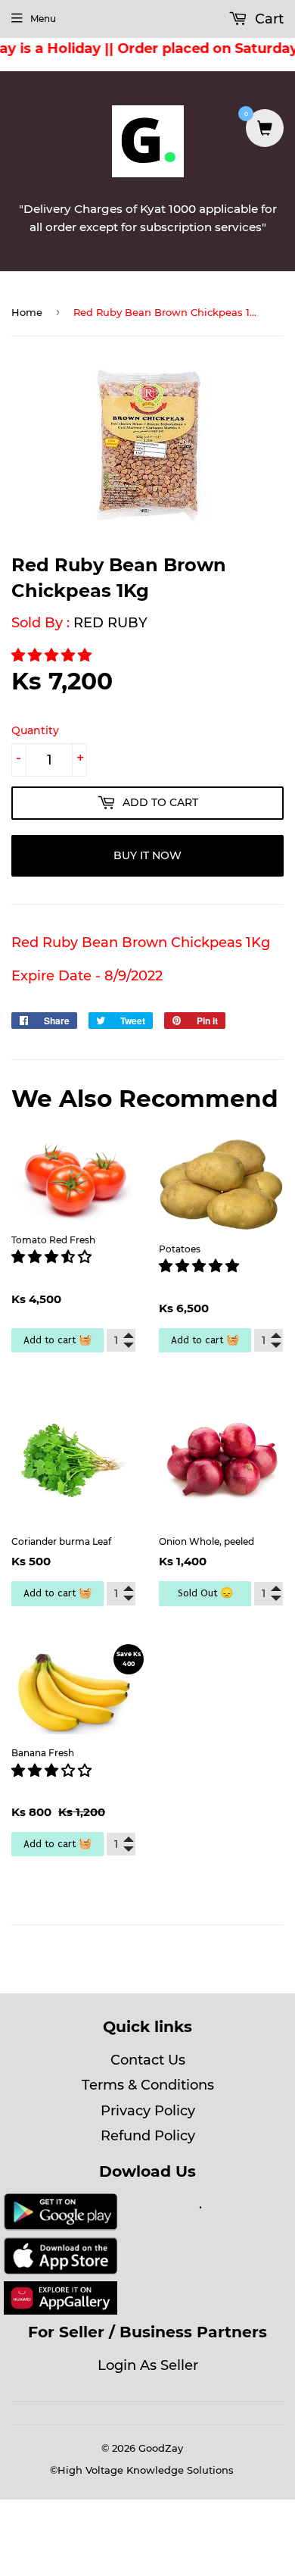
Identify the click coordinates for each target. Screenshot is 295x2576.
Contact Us (148, 2060)
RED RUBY (110, 623)
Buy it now (147, 855)
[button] (53, 655)
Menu (43, 19)
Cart (267, 19)
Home (27, 312)
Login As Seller (148, 2365)
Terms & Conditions (148, 2085)
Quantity (35, 730)
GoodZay (161, 2448)
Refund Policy (148, 2136)
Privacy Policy (148, 2111)
